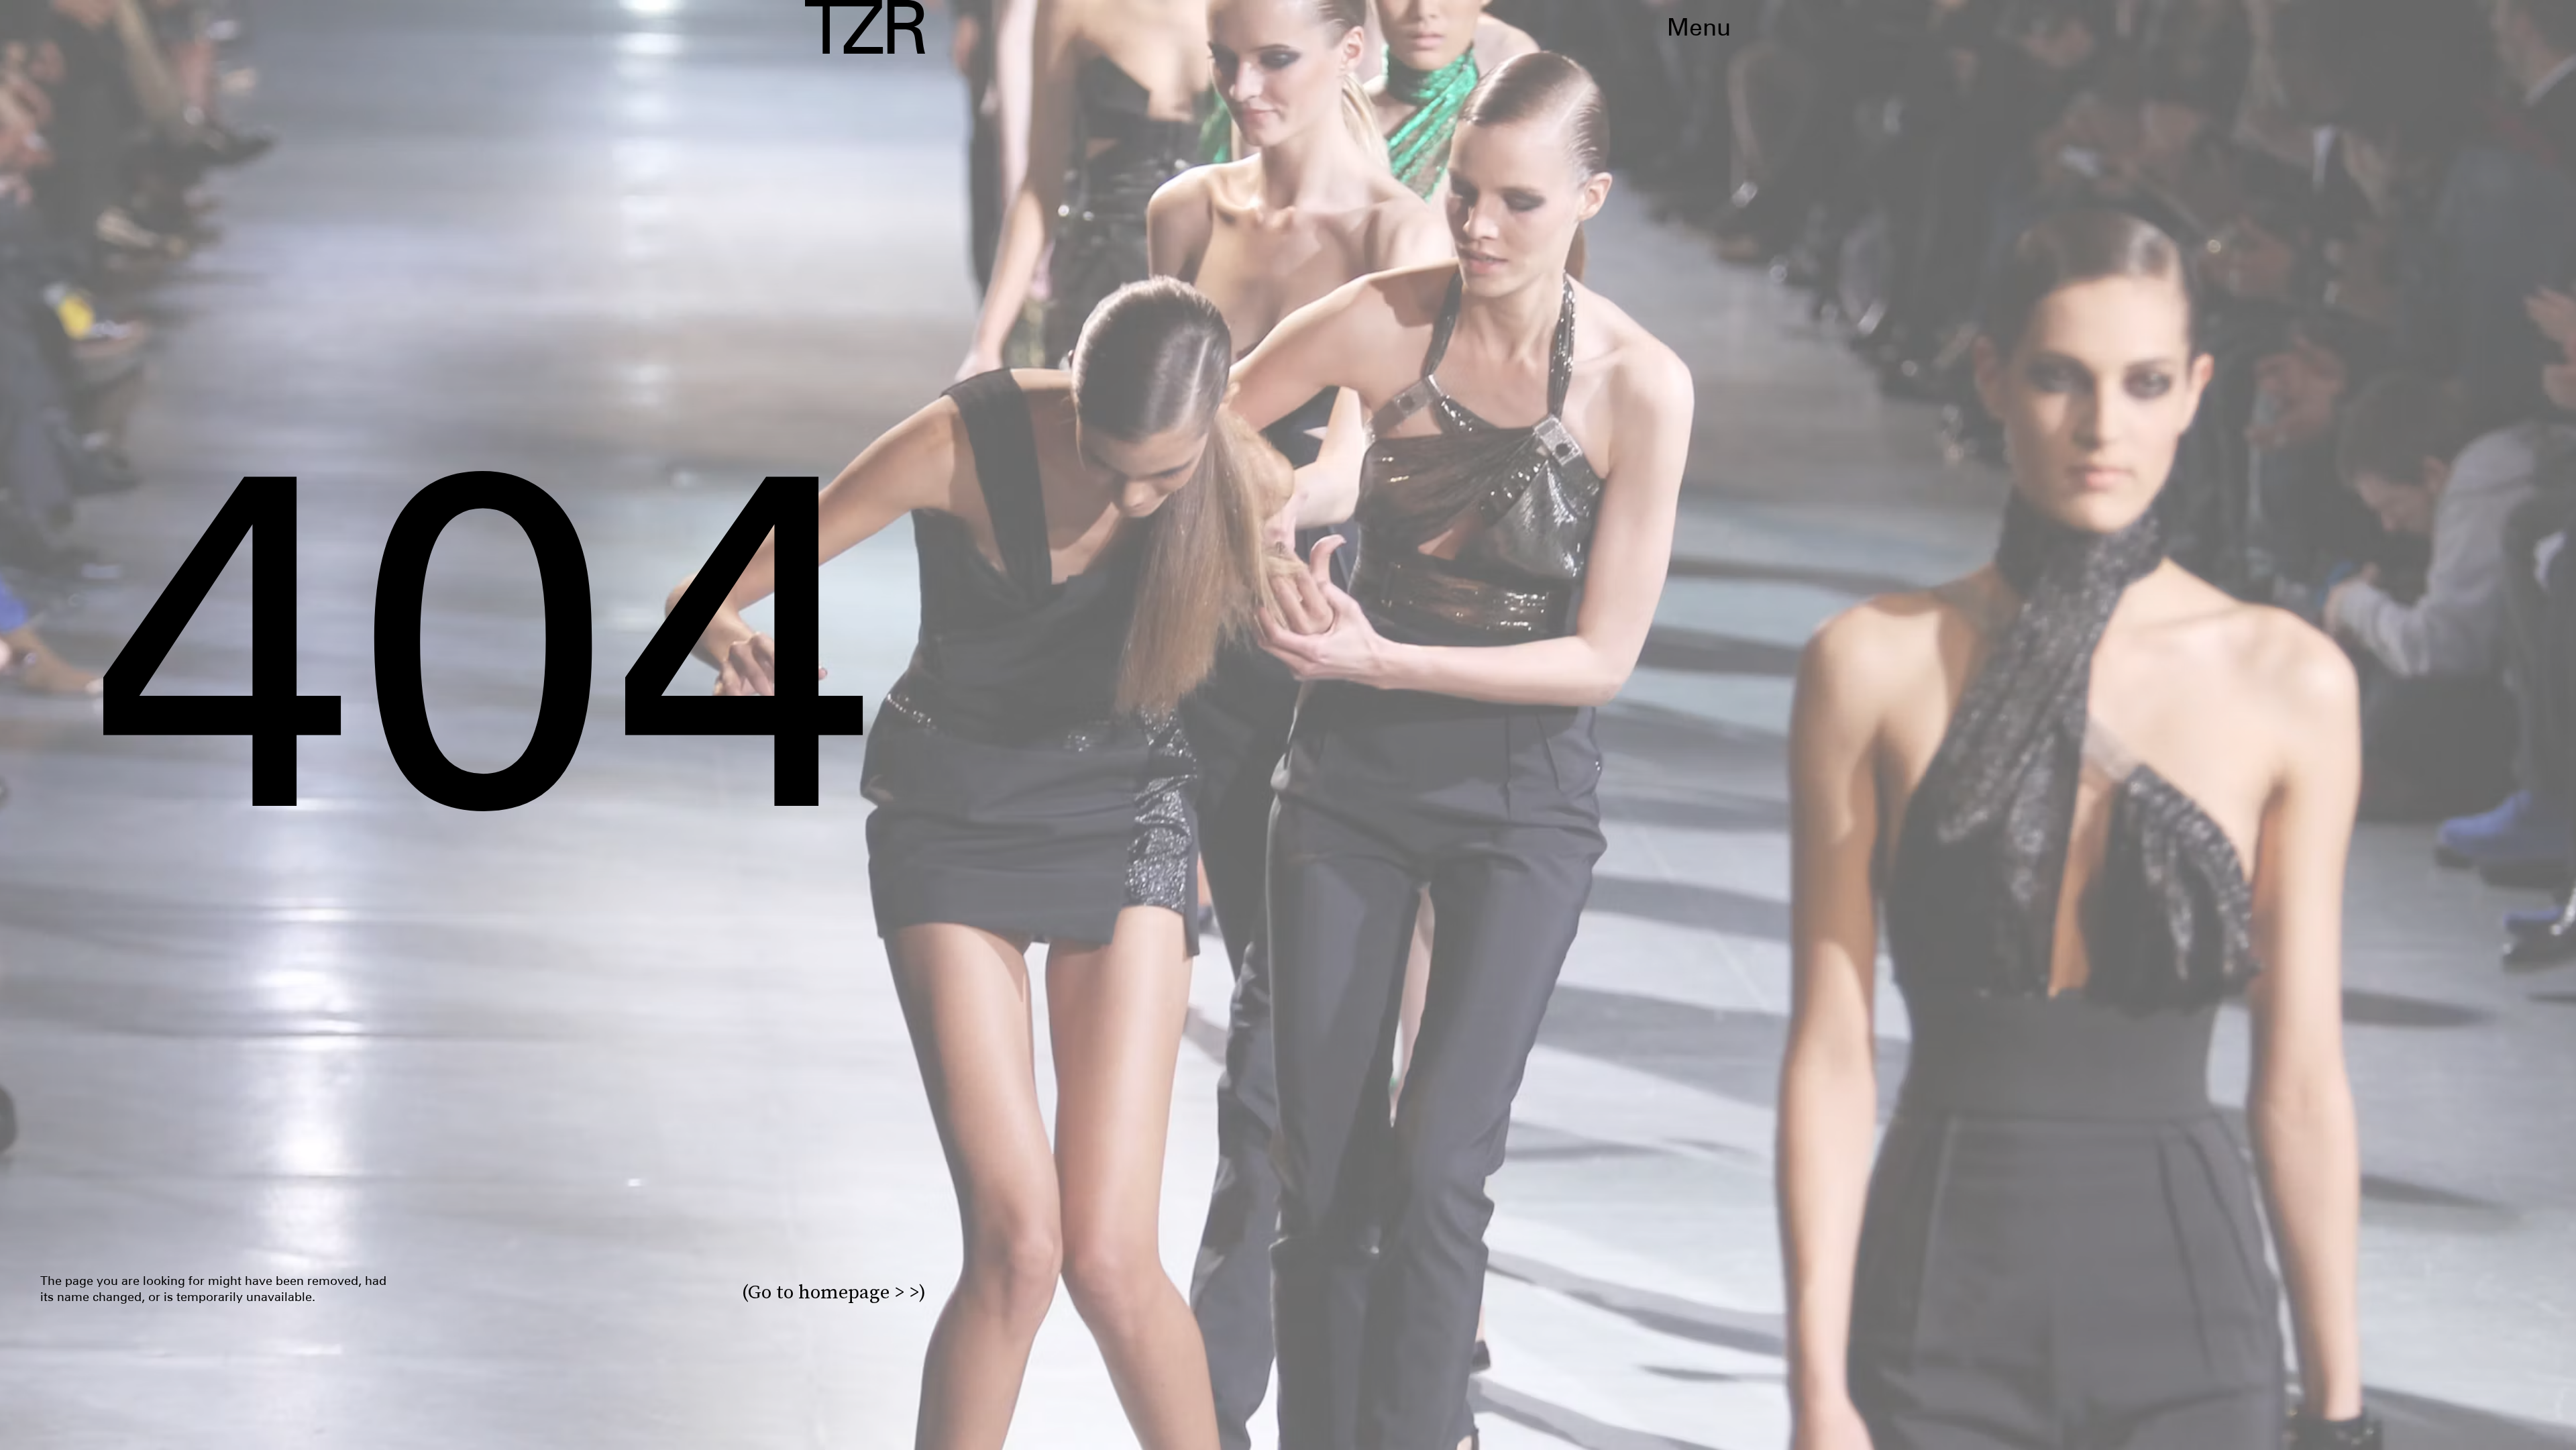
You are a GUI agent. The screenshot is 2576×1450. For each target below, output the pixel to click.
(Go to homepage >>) (834, 1292)
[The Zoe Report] (865, 27)
